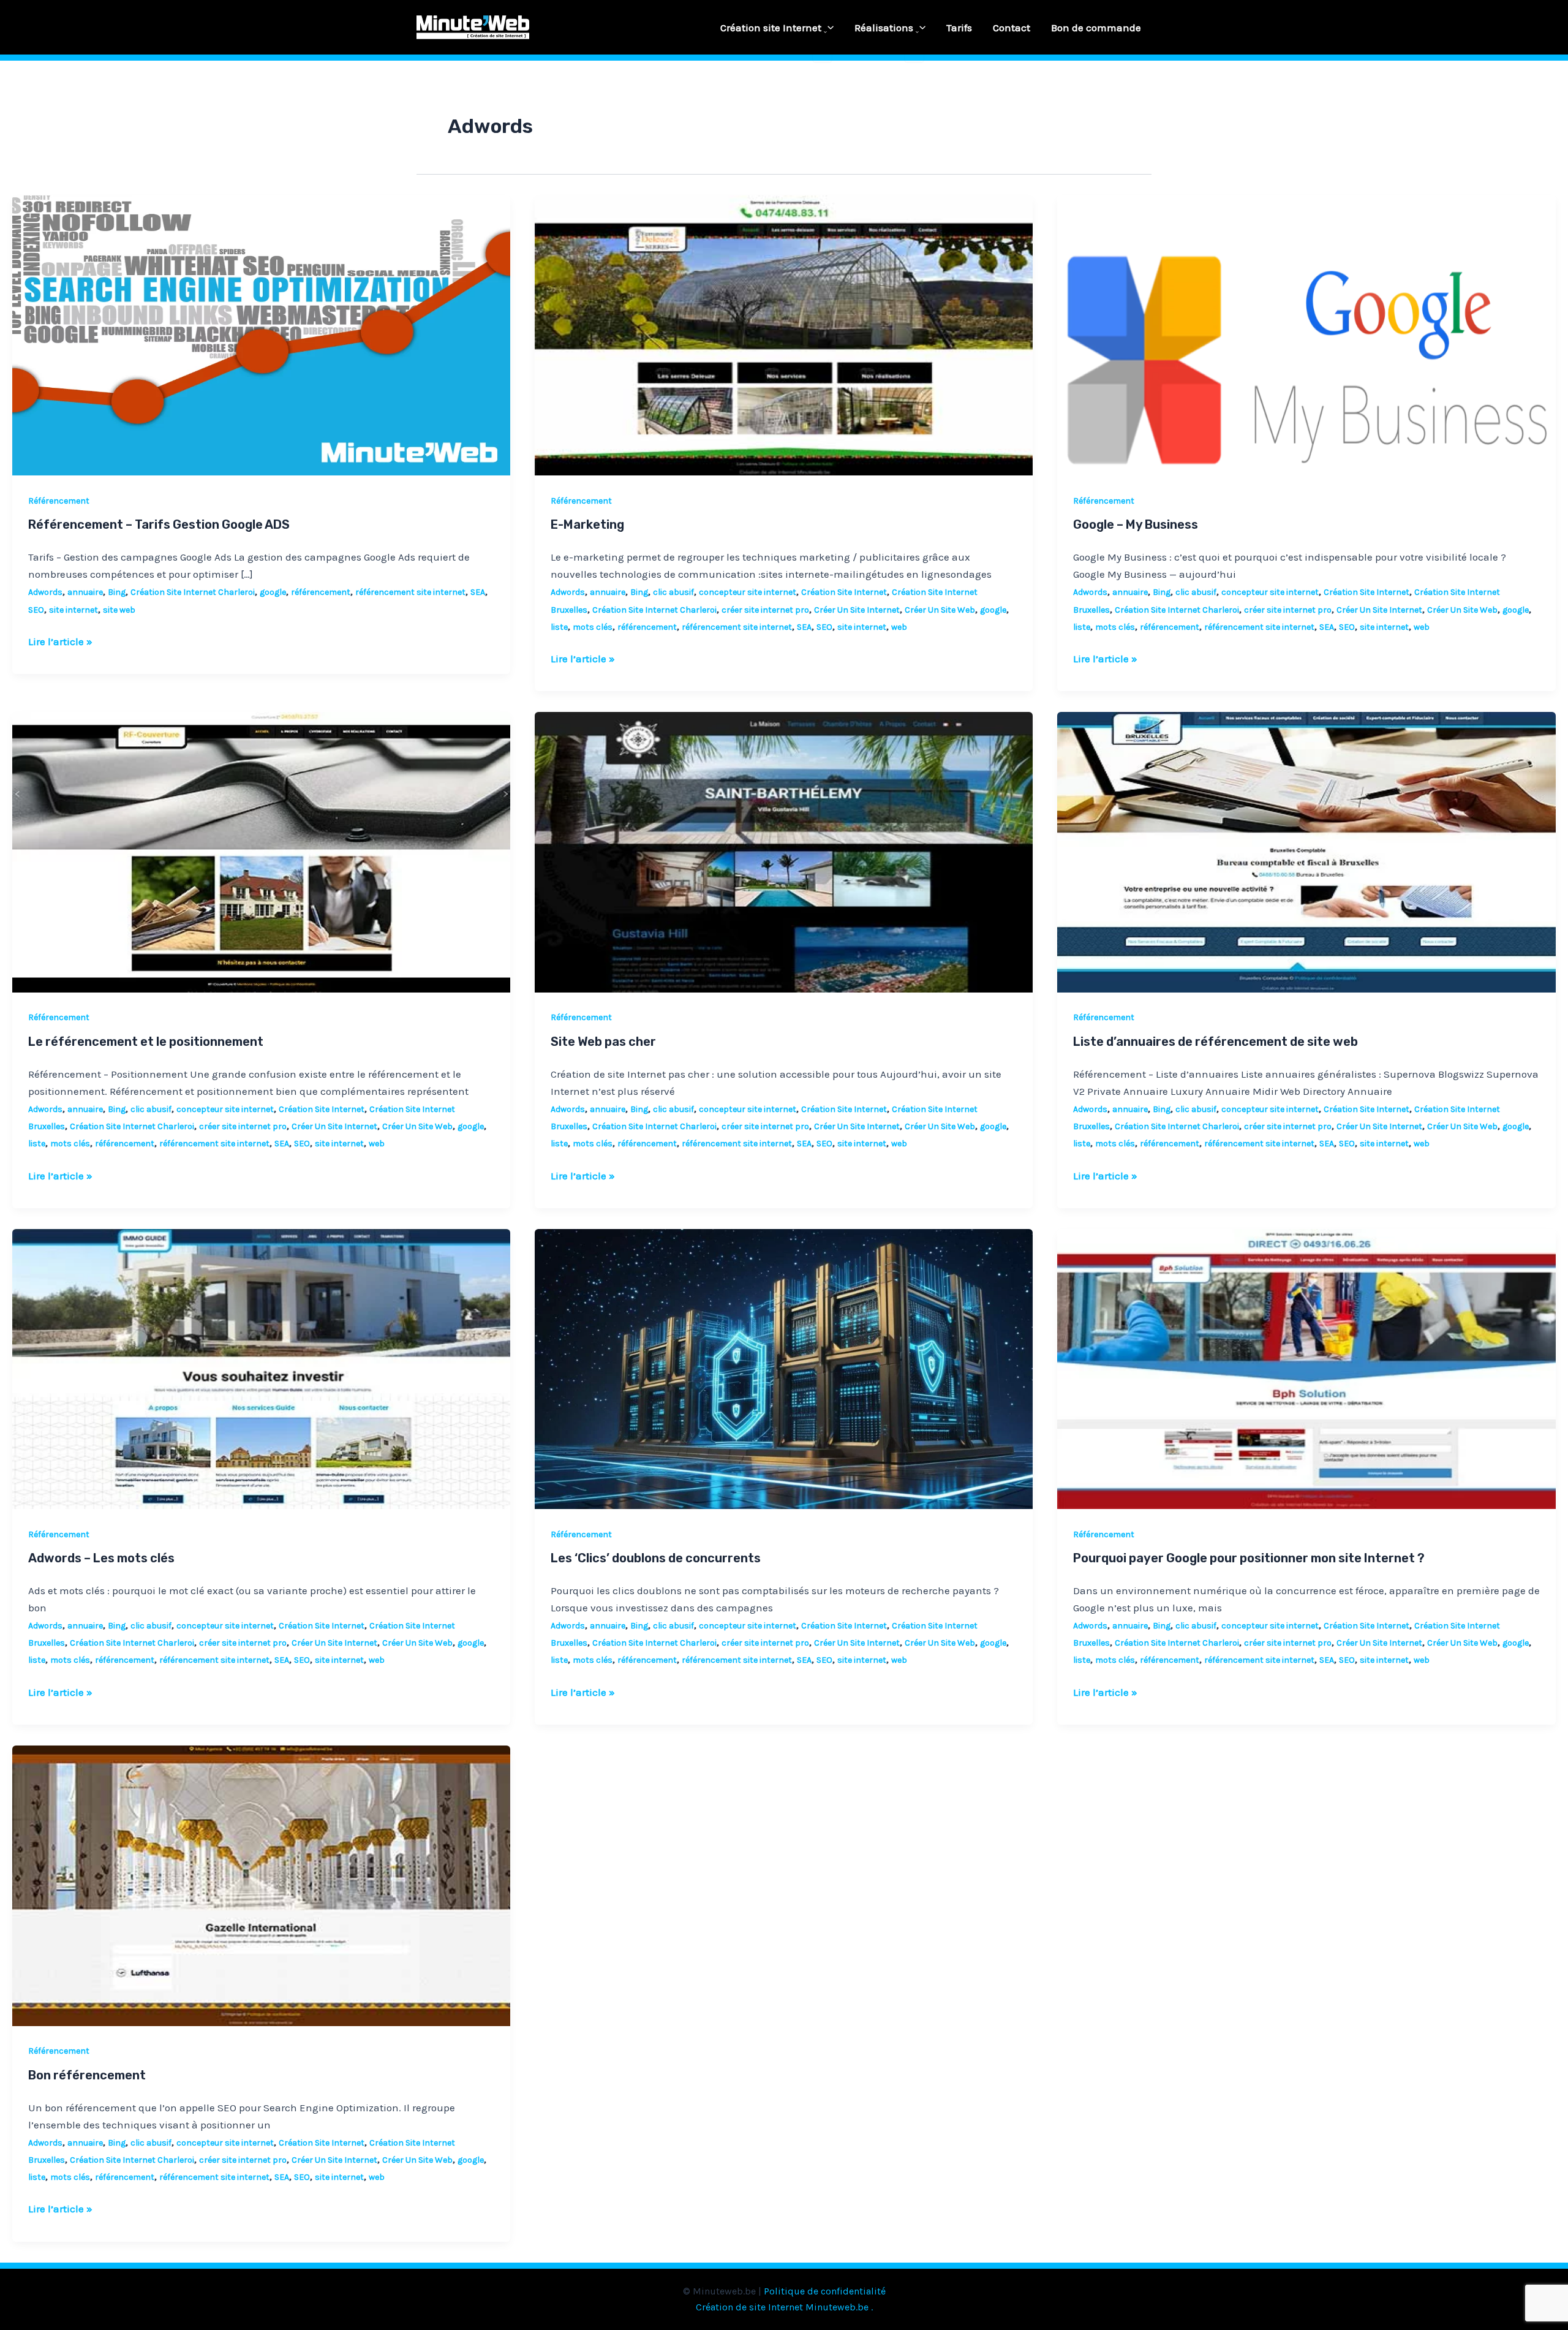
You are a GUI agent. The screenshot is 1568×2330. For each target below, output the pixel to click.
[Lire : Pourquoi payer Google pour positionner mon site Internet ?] (1306, 1367)
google (273, 592)
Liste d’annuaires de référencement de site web (1216, 1042)
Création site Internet (771, 28)
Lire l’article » (60, 640)
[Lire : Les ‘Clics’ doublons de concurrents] (784, 1367)
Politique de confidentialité (825, 2291)
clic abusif (673, 592)
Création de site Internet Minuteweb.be (782, 2307)
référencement (321, 592)
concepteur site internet (748, 592)
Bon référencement (87, 2075)
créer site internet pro (765, 610)
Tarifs (959, 28)
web (899, 627)
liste (559, 627)
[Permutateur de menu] (822, 32)
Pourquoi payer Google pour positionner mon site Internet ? (1249, 1558)
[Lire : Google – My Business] (1306, 335)
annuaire (85, 592)
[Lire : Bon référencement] (261, 1885)
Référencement (59, 501)
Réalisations (884, 28)
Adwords (45, 592)
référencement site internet (410, 592)
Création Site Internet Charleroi (193, 592)
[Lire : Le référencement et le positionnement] (261, 851)
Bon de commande (1096, 28)
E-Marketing (587, 524)
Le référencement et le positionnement (146, 1042)
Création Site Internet (844, 592)
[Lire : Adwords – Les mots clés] (261, 1367)
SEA (478, 592)
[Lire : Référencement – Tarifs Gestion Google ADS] (261, 335)
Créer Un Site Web (940, 610)
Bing (117, 592)
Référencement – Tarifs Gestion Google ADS (159, 524)
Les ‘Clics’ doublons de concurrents (656, 1558)
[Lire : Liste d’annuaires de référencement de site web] (1306, 851)
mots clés (593, 627)
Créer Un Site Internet (857, 610)
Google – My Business (1136, 524)
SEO (36, 610)
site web (119, 610)
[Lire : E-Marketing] (784, 335)
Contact (1012, 28)
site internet (73, 610)
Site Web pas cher (603, 1042)
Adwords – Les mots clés (101, 1558)
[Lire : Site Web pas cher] (784, 851)
